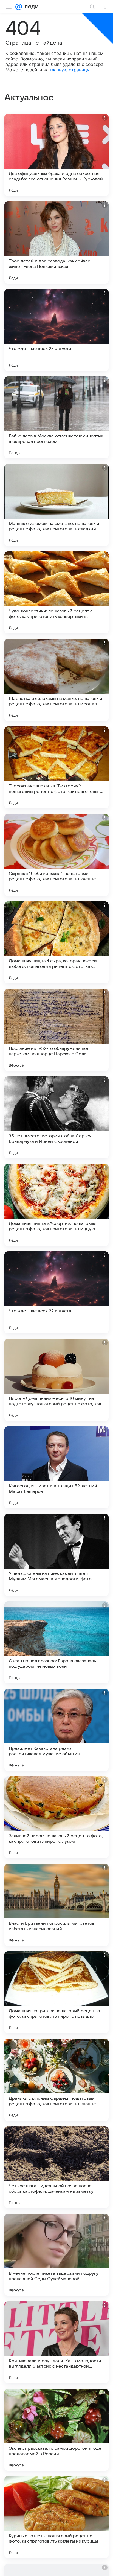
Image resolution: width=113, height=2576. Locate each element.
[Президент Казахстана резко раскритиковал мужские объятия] (56, 1730)
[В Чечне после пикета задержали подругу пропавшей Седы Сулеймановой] (56, 2255)
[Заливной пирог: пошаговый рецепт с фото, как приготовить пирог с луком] (56, 1817)
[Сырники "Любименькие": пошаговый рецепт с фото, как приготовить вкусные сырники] (56, 855)
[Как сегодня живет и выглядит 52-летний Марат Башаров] (56, 1467)
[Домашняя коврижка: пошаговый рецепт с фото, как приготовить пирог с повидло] (56, 1992)
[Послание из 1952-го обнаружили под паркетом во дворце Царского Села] (56, 1030)
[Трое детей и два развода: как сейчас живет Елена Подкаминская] (56, 243)
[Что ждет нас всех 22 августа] (56, 1292)
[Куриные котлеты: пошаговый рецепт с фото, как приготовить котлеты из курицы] (56, 2517)
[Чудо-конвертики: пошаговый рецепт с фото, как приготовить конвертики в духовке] (56, 592)
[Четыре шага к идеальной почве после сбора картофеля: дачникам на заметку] (56, 2167)
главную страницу (70, 70)
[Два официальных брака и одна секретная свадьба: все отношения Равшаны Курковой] (56, 155)
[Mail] (19, 7)
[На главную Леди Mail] (30, 7)
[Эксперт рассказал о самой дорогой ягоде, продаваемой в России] (56, 2430)
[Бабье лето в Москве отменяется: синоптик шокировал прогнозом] (56, 417)
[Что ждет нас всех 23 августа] (56, 330)
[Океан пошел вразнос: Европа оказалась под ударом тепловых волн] (56, 1642)
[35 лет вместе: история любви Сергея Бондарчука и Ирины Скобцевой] (56, 1117)
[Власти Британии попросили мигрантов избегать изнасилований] (56, 1905)
